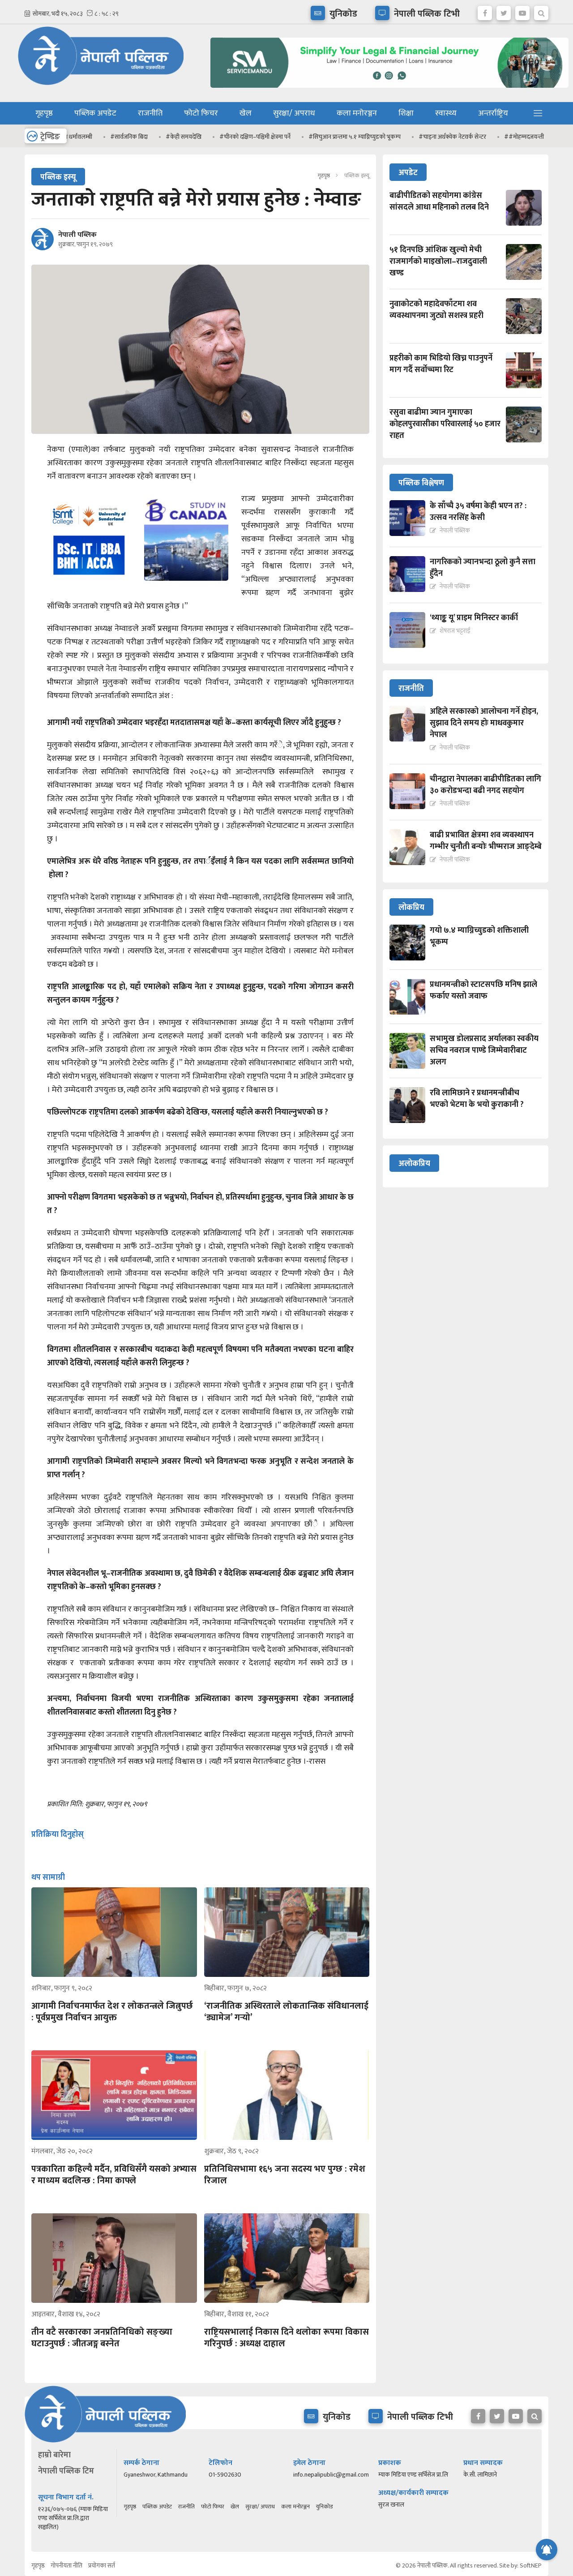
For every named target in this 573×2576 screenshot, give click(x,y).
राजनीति (150, 113)
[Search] (541, 11)
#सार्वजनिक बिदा (84, 137)
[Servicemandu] (386, 90)
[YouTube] (522, 11)
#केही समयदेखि (139, 137)
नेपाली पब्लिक (77, 235)
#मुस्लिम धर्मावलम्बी (539, 137)
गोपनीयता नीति (66, 2565)
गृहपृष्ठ (44, 113)
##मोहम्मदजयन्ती (479, 137)
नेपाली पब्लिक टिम (66, 2471)
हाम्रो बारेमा (54, 2455)
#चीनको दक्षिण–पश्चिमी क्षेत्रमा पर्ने (210, 137)
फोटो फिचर (201, 113)
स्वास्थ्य (446, 113)
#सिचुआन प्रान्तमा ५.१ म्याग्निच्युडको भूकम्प (310, 137)
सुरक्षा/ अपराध (294, 113)
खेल (246, 113)
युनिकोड (324, 2507)
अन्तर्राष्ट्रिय (493, 113)
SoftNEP (531, 2565)
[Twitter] (504, 11)
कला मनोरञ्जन (357, 113)
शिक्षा (406, 113)
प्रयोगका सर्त (102, 2565)
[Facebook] (485, 11)
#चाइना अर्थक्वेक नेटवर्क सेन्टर (408, 137)
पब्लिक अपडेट (95, 113)
